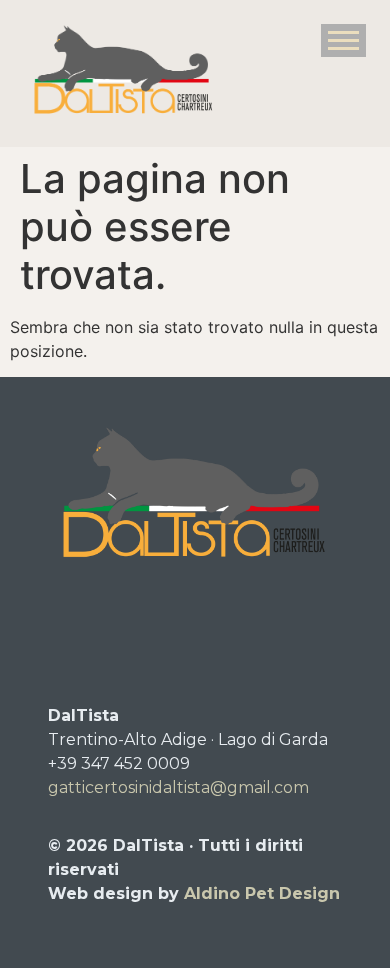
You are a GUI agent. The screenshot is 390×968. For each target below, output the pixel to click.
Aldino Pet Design (262, 893)
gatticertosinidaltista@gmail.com (178, 787)
